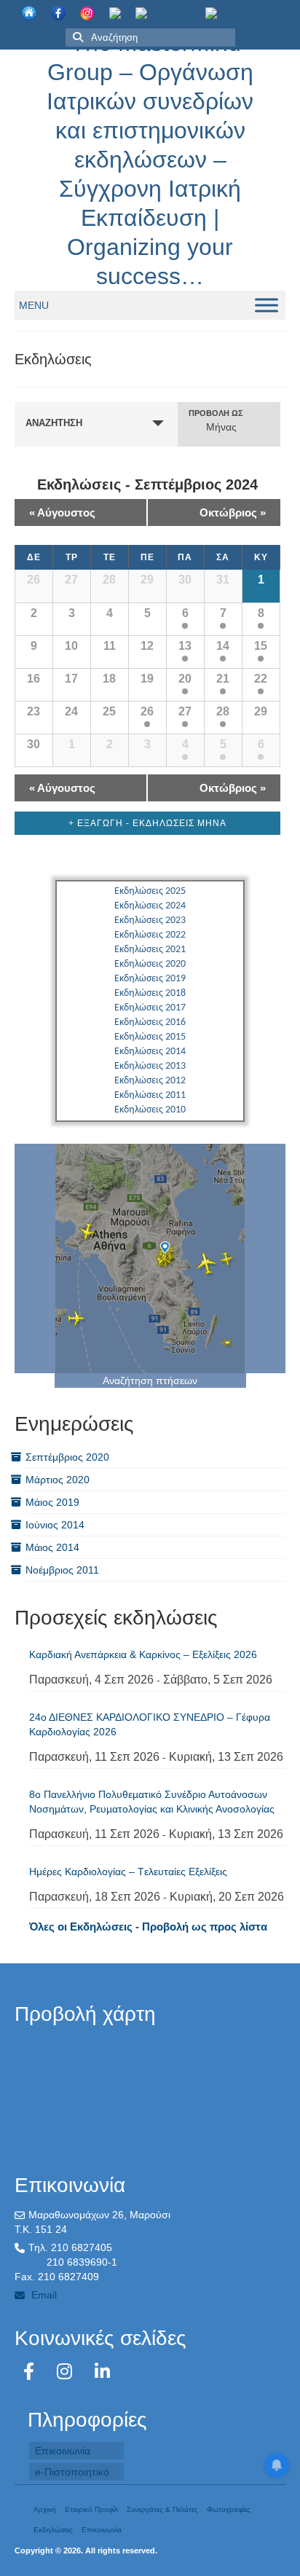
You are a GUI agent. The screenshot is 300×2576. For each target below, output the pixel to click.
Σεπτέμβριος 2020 (67, 1457)
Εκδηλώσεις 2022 (150, 935)
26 (147, 711)
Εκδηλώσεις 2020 (150, 964)
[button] (34, 305)
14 (223, 646)
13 (185, 646)
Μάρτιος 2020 (58, 1480)
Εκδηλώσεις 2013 (150, 1066)
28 (223, 711)
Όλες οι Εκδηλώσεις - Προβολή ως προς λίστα (148, 1927)
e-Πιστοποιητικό (72, 2472)
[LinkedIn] (102, 2372)
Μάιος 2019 (52, 1502)
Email (43, 2295)
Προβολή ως (216, 413)
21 (223, 679)
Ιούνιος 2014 (55, 1525)
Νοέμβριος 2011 (62, 1570)
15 (261, 646)
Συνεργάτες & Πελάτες (162, 2509)
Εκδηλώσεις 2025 (150, 891)
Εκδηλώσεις (53, 2530)
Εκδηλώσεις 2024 (150, 906)
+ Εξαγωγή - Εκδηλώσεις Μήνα (147, 823)
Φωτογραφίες (229, 2509)
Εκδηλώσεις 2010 (150, 1110)
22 (261, 679)
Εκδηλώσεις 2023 (150, 920)
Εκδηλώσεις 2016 (150, 1022)
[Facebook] (31, 2372)
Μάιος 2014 (52, 1547)
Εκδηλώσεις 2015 (150, 1037)
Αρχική (45, 2509)
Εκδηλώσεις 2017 (150, 1008)
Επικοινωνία (63, 2451)
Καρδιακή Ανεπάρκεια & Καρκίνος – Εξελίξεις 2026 (143, 1654)
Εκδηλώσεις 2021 (150, 950)
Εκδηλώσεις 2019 (150, 979)
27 (185, 711)
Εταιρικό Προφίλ (91, 2509)
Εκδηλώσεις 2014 (150, 1052)
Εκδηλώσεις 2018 (150, 993)
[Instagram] (67, 2372)
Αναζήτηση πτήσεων (150, 1381)
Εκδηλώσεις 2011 (150, 1095)
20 (185, 679)
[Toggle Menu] (267, 305)
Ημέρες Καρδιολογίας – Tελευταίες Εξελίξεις (128, 1872)
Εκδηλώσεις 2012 (150, 1081)
